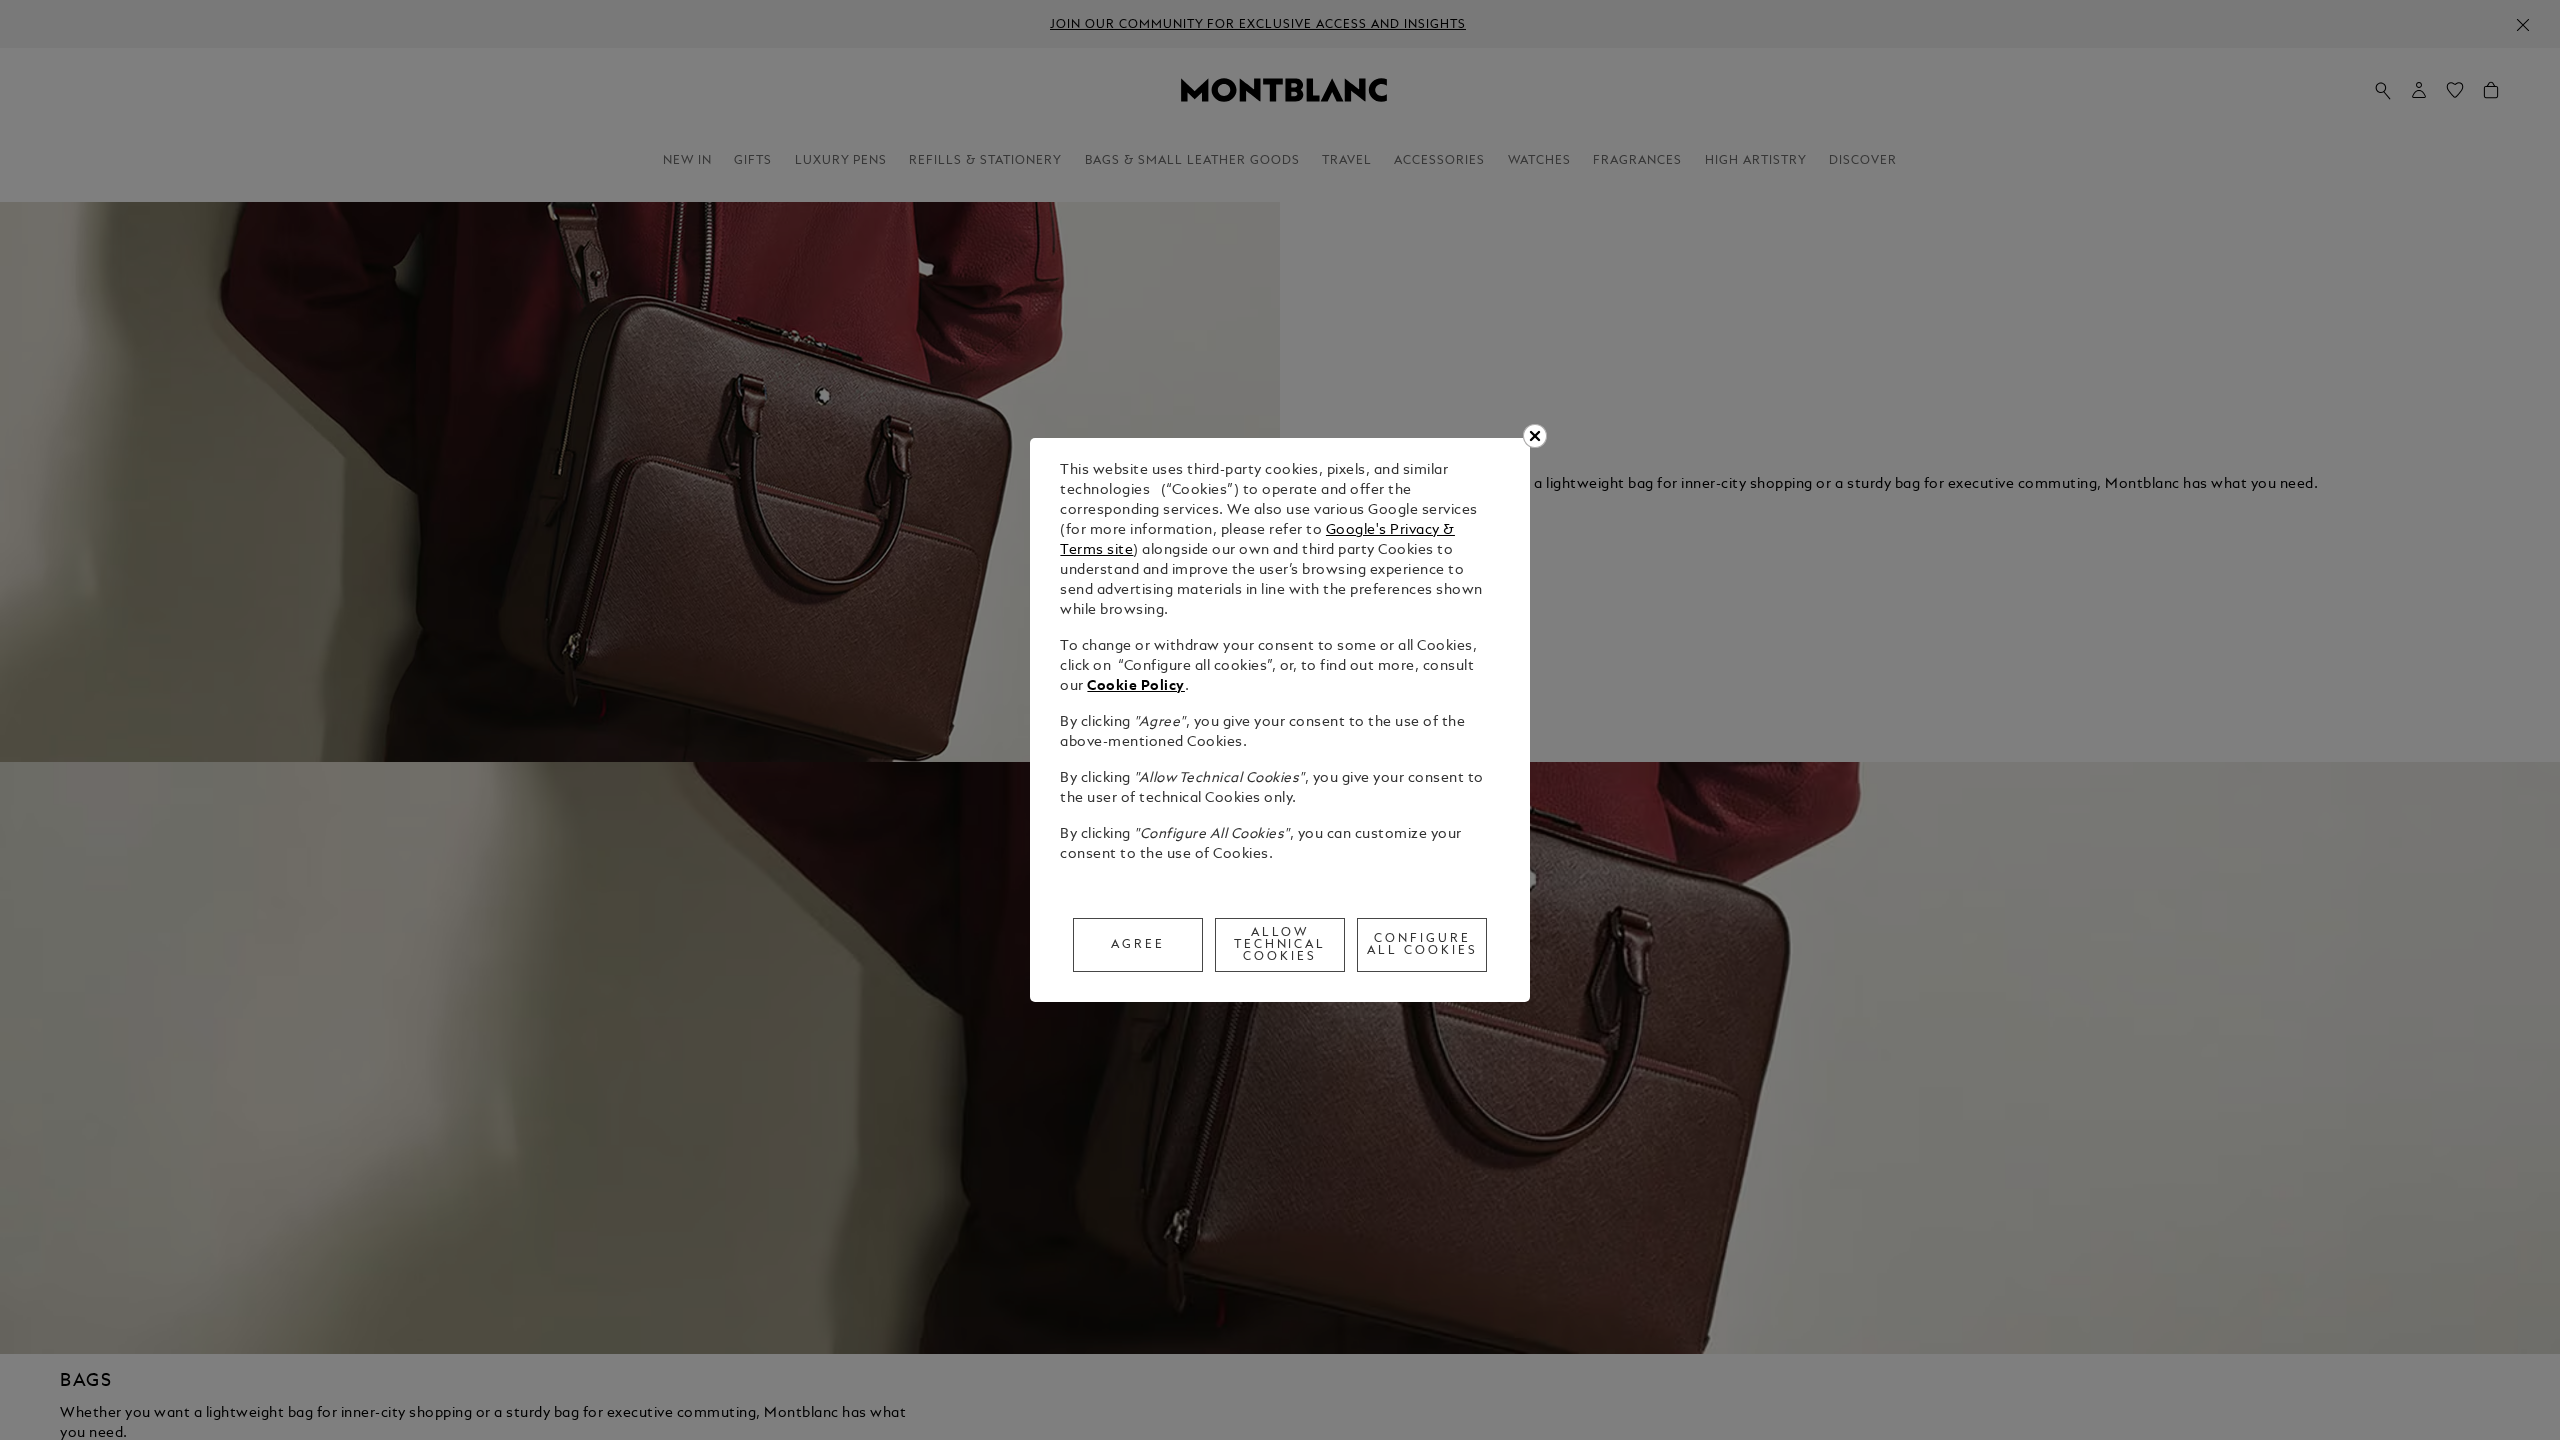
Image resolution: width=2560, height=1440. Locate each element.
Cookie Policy (1136, 686)
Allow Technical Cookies (1280, 945)
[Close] (1535, 436)
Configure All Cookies (1422, 945)
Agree (1138, 945)
